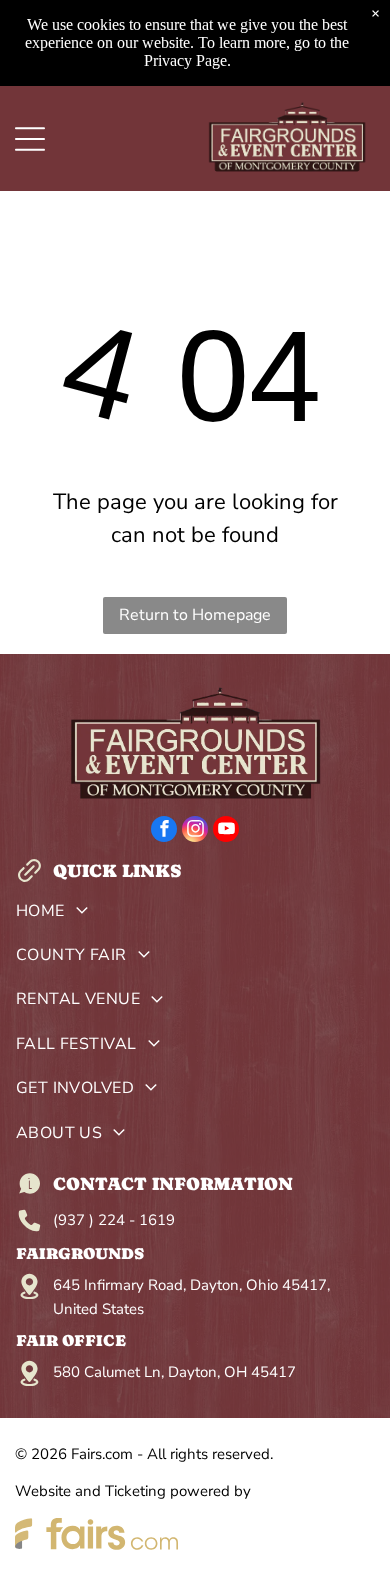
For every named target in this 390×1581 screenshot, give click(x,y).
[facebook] (164, 831)
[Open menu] (30, 139)
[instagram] (195, 831)
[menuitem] (195, 915)
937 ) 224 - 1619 (116, 1220)
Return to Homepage (195, 615)
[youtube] (226, 831)
